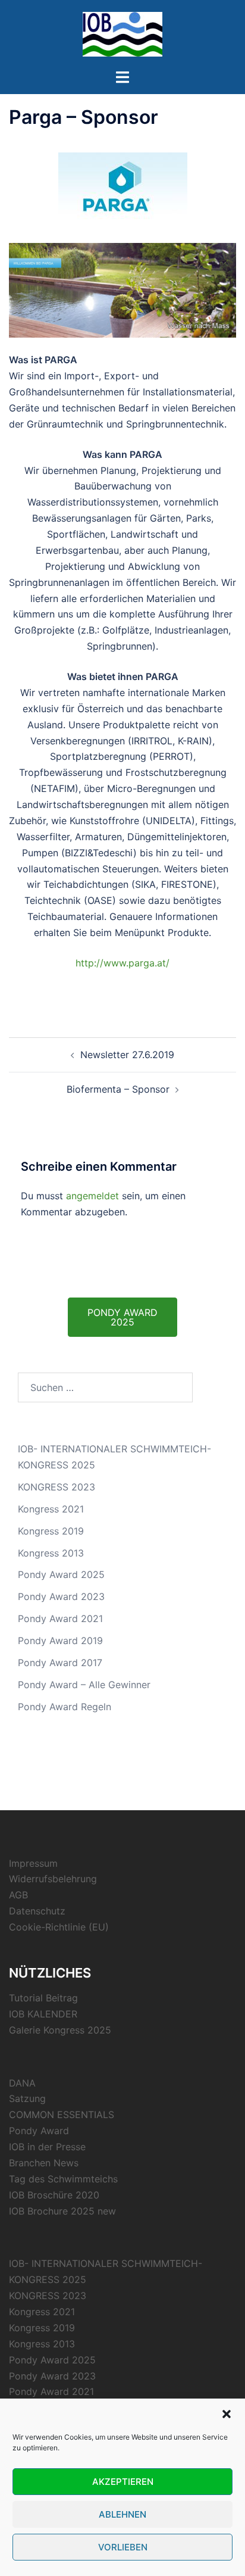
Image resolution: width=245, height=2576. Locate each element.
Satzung (27, 2098)
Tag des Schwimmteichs (63, 2179)
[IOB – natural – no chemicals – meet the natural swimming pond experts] (122, 33)
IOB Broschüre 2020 (54, 2195)
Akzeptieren (123, 2482)
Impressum (33, 1863)
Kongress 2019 (51, 1531)
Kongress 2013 (51, 1553)
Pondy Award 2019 (60, 1641)
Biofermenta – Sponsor (118, 1089)
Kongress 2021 (51, 1509)
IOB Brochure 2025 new (62, 2211)
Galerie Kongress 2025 (60, 2030)
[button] (227, 2414)
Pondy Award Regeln (65, 1707)
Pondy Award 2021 (60, 1618)
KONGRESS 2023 (56, 1487)
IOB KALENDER (43, 2014)
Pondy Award (39, 2131)
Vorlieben (123, 2547)
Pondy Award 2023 (61, 1596)
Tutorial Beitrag (43, 1998)
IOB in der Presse (47, 2147)
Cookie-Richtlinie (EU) (59, 1927)
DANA (22, 2083)
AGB (18, 1895)
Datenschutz (37, 1911)
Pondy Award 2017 (60, 1663)
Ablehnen (122, 2514)
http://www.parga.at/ (122, 963)
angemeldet (92, 1196)
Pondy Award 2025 (61, 1574)
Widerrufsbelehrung (53, 1879)
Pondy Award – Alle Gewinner (84, 1685)
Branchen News (44, 2163)
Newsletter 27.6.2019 (127, 1055)
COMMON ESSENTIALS (62, 2115)
